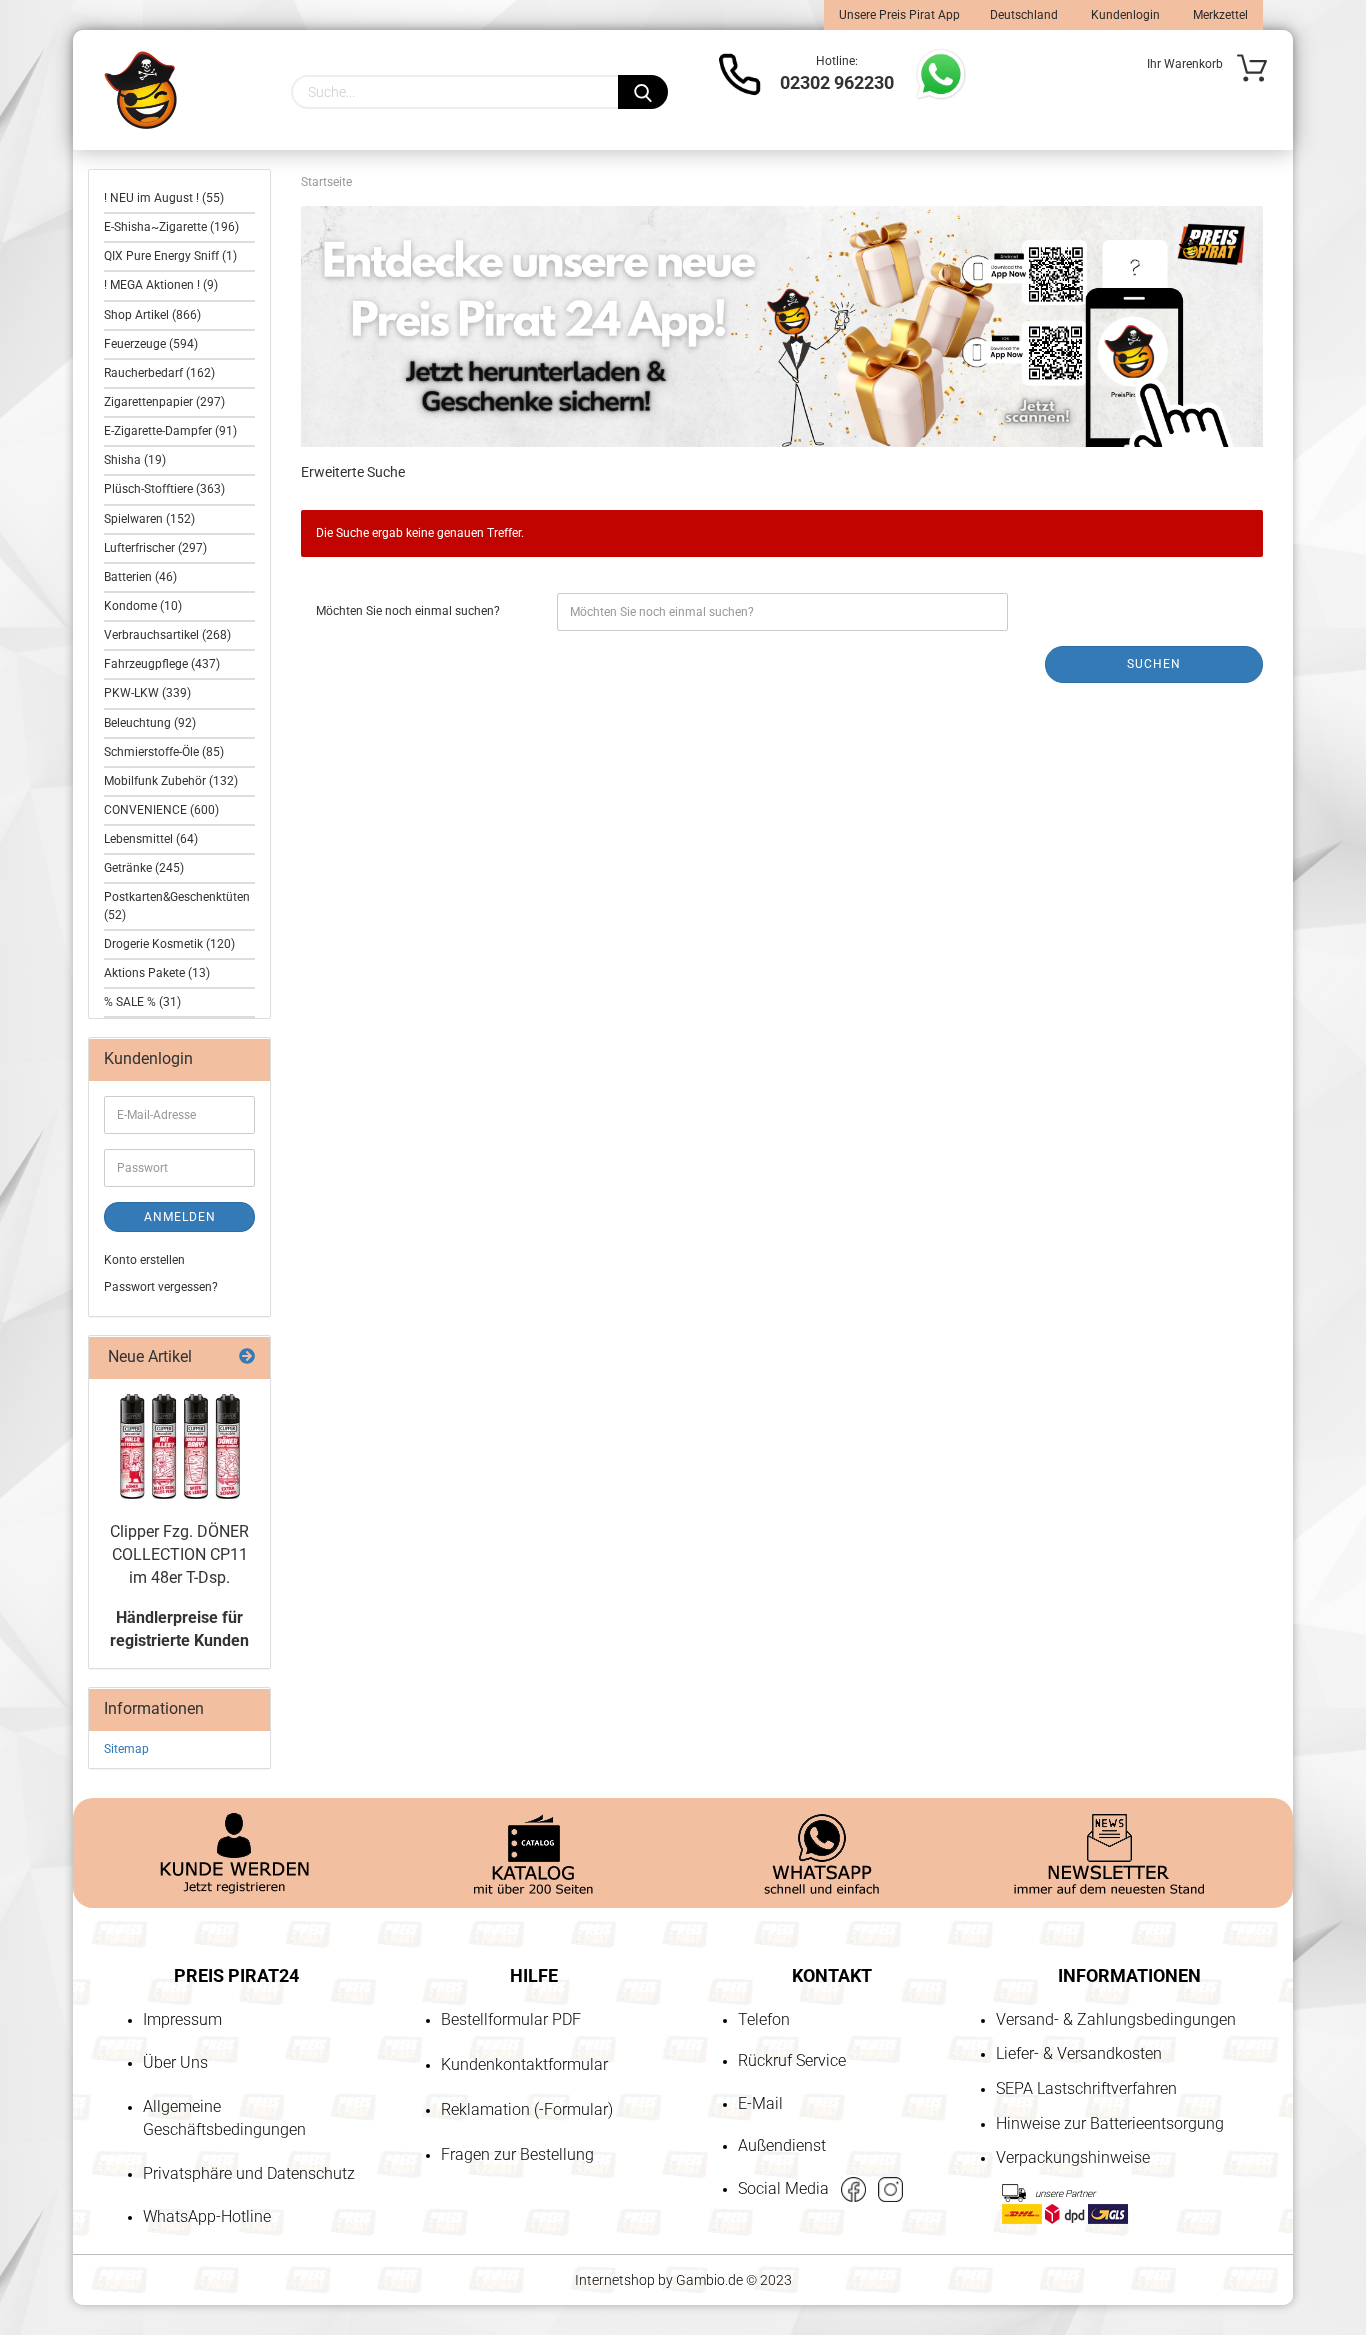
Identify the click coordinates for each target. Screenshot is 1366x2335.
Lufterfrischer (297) (155, 548)
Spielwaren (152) (149, 519)
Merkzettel (1219, 15)
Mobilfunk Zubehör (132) (171, 781)
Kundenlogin (1124, 15)
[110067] (180, 1446)
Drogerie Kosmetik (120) (169, 944)
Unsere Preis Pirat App (899, 15)
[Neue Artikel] (247, 1357)
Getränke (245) (144, 868)
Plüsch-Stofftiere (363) (164, 489)
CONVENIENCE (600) (161, 810)
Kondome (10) (143, 606)
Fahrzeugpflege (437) (162, 664)
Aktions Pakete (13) (157, 973)
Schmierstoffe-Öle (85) (164, 752)
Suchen (1154, 664)
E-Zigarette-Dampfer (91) (170, 431)
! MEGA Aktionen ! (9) (161, 285)
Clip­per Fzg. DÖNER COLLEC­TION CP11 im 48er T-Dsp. (179, 1554)
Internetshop (615, 2280)
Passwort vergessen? (161, 1287)
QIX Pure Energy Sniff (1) (170, 256)
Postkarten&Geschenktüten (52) (177, 905)
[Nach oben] (55, 2205)
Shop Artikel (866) (152, 315)
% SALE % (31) (142, 1002)
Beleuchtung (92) (150, 723)
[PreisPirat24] (140, 90)
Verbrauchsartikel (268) (167, 635)
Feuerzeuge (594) (151, 344)
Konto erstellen (144, 1260)
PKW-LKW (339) (147, 693)
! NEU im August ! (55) (164, 198)
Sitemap (126, 1749)
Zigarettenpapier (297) (164, 402)
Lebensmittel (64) (151, 839)
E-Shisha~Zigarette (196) (171, 227)
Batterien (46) (140, 577)
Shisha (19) (135, 460)
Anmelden (180, 1217)
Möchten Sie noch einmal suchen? (408, 611)
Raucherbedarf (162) (159, 373)
